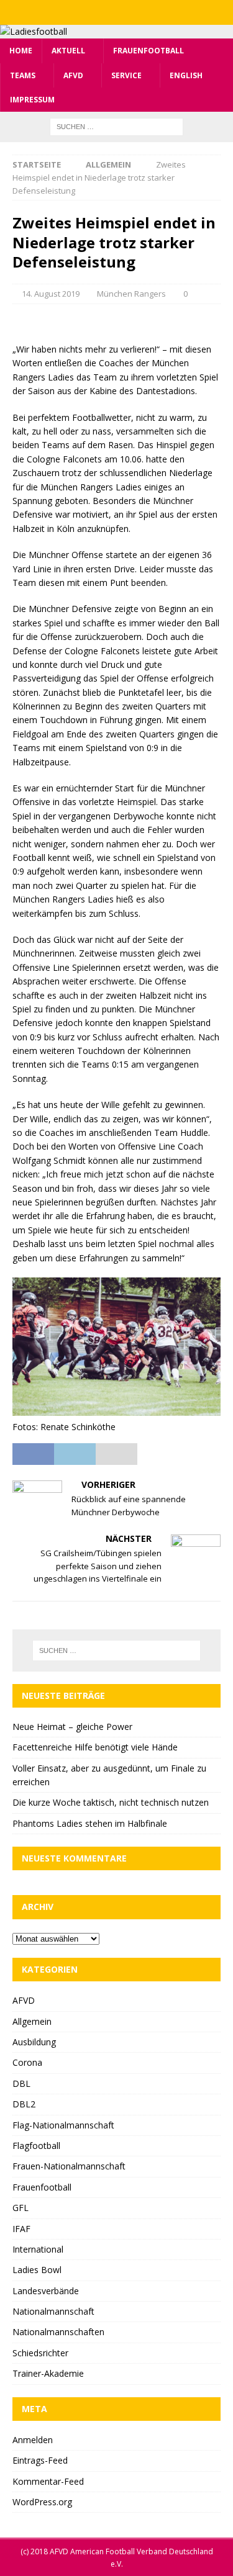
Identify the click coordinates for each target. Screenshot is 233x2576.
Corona (27, 2062)
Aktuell (68, 51)
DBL (21, 2083)
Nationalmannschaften (58, 2332)
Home (21, 51)
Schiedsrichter (40, 2353)
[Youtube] (141, 12)
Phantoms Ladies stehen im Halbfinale (90, 1823)
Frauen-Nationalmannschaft (69, 2166)
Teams (23, 75)
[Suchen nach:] (116, 126)
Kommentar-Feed (48, 2481)
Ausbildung (34, 2042)
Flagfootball (36, 2146)
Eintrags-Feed (40, 2460)
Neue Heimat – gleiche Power (72, 1727)
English (186, 75)
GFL (21, 2208)
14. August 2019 (51, 294)
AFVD (73, 75)
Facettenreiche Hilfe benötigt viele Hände (95, 1747)
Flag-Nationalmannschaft (63, 2125)
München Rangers (131, 294)
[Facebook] (92, 12)
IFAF (21, 2229)
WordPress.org (42, 2502)
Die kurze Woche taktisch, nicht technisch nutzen (111, 1802)
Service (126, 75)
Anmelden (33, 2440)
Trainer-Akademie (48, 2373)
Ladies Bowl (37, 2270)
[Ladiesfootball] (34, 31)
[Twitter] (116, 12)
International (38, 2249)
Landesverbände (46, 2291)
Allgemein (32, 2021)
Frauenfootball (148, 51)
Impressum (32, 100)
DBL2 (24, 2104)
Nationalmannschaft (53, 2311)
